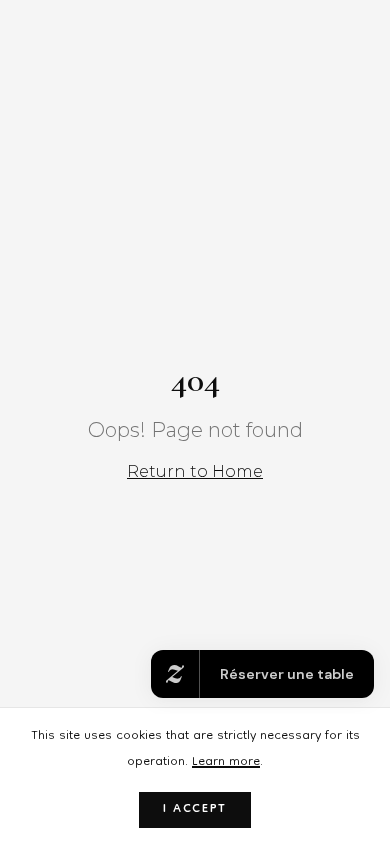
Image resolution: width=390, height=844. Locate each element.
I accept (195, 809)
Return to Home (195, 471)
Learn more (226, 762)
